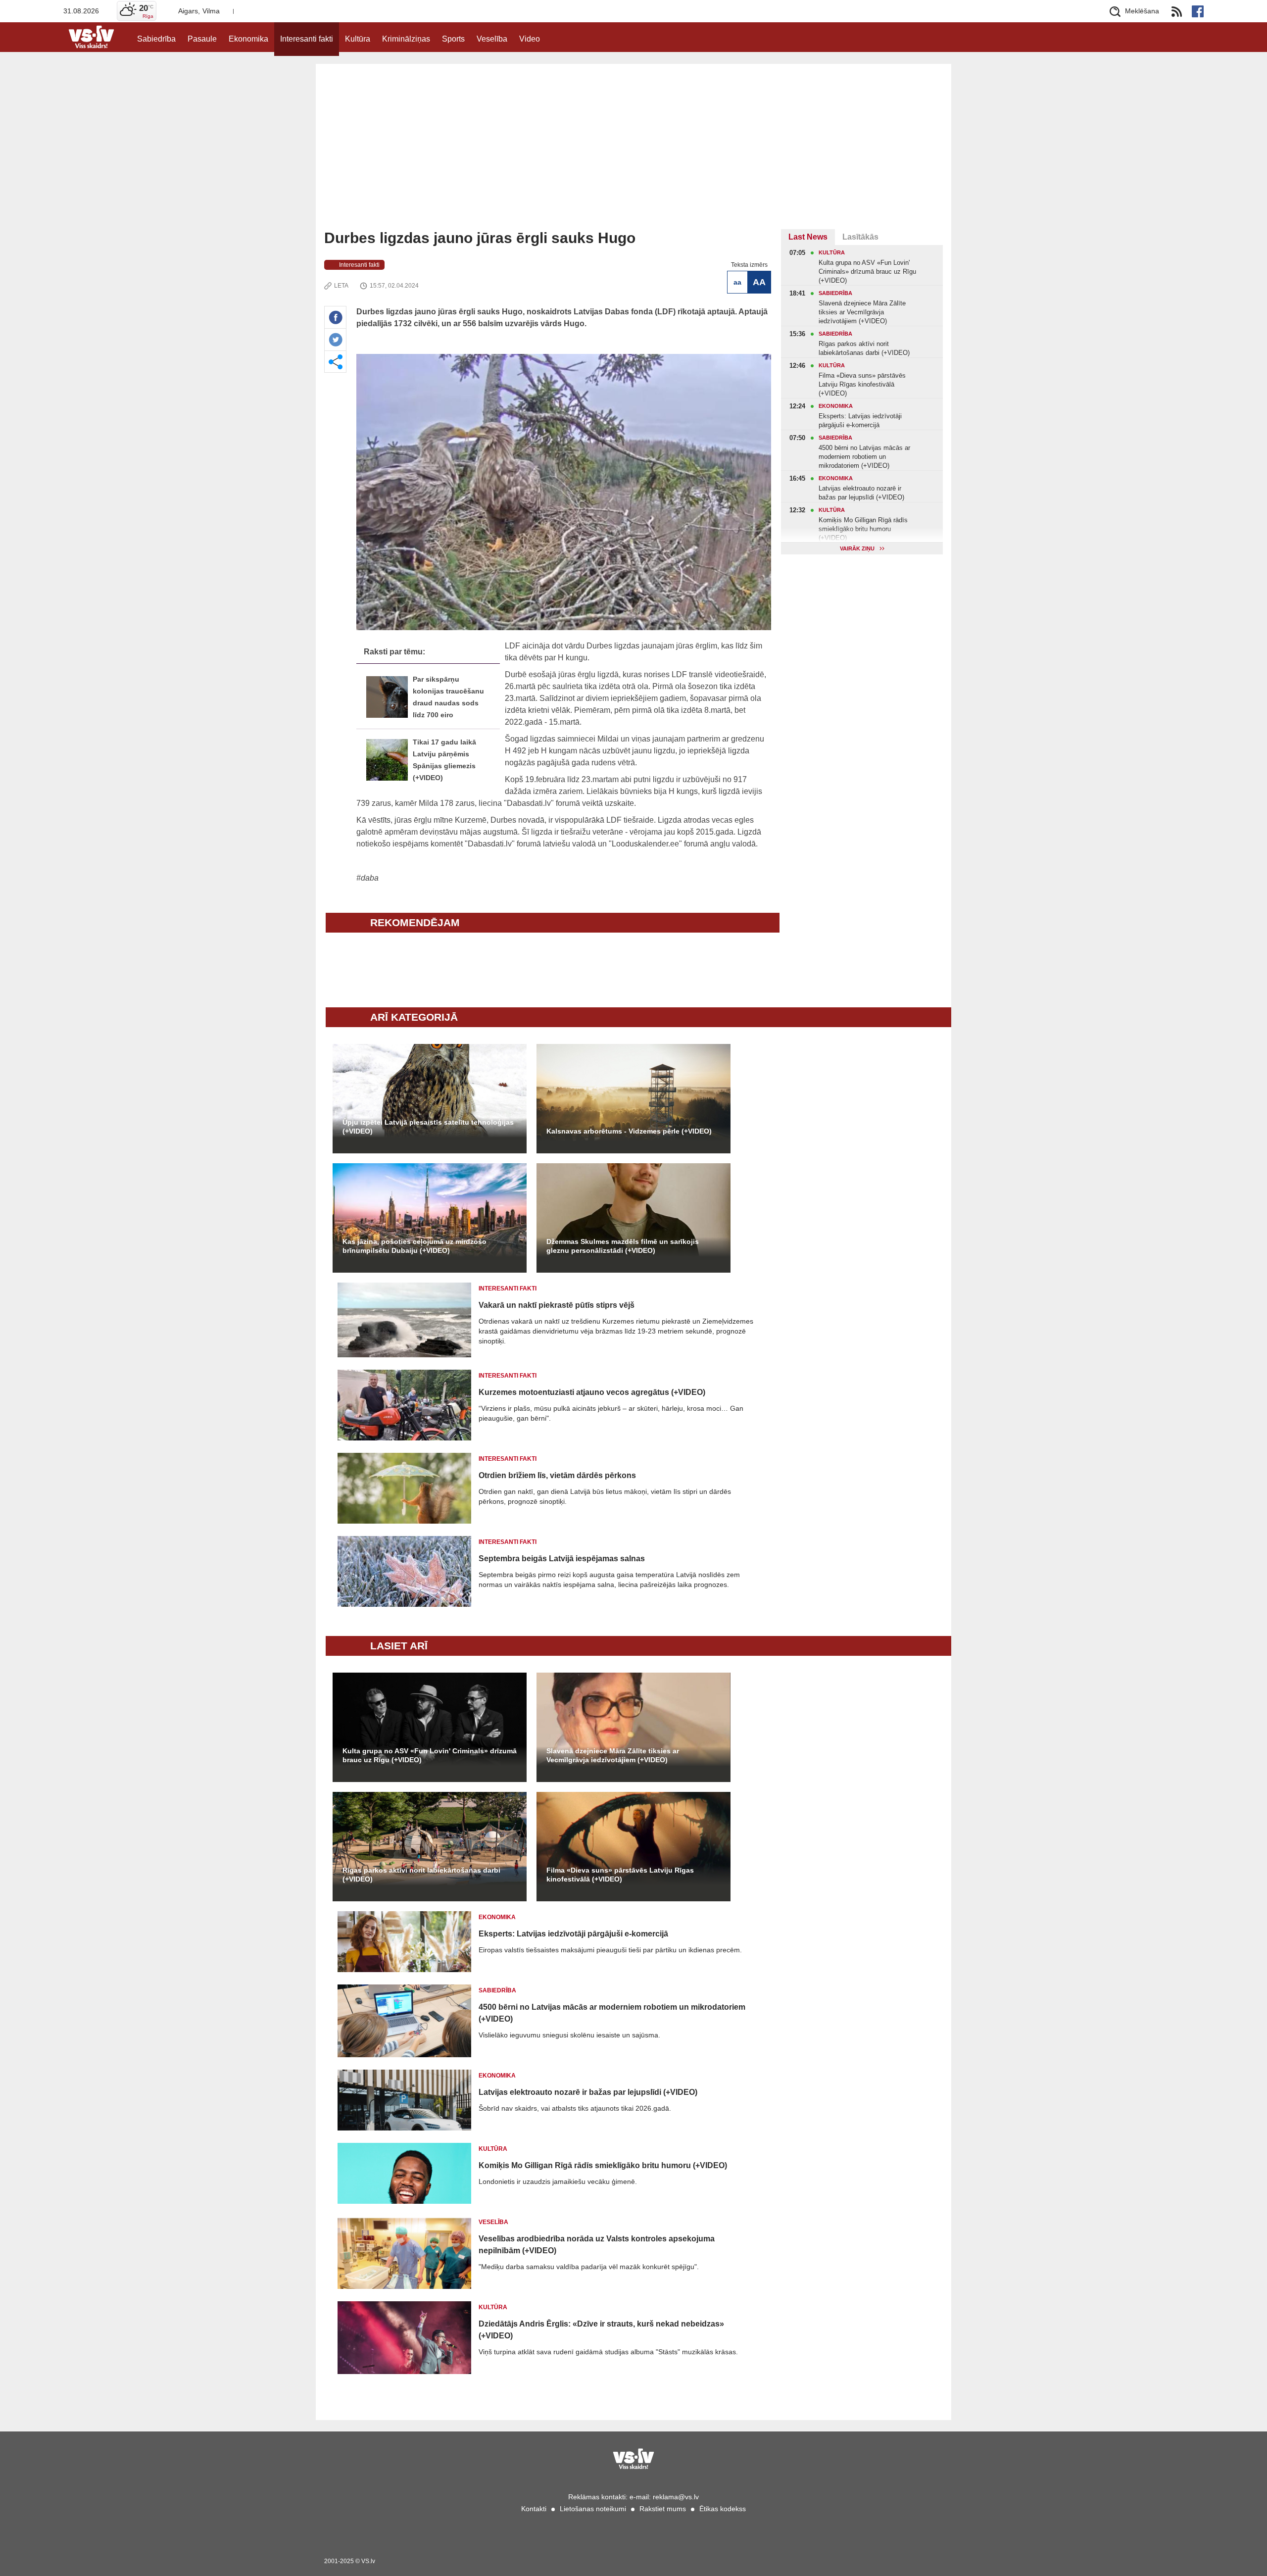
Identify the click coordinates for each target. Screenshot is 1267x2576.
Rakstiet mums (663, 2509)
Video (530, 39)
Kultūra (358, 39)
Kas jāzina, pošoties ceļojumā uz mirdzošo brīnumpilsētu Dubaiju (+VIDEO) (414, 1246)
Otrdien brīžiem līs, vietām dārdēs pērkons (557, 1475)
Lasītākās (860, 237)
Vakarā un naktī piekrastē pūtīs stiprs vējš (557, 1305)
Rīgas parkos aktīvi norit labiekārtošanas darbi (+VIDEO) (421, 1875)
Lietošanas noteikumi (593, 2509)
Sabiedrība (156, 39)
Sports (453, 39)
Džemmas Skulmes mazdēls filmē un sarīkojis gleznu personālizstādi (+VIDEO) (623, 1246)
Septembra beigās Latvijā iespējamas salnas (562, 1559)
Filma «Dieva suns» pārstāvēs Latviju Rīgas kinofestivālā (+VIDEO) (620, 1875)
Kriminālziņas (406, 39)
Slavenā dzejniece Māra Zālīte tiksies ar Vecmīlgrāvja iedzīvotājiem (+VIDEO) (613, 1755)
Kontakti (534, 2509)
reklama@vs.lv (676, 2497)
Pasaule (202, 39)
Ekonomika (248, 39)
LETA (341, 286)
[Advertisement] (633, 155)
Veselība (492, 39)
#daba (367, 878)
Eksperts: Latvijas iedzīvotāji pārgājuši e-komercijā (573, 1934)
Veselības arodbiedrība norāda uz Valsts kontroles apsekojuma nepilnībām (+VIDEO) (597, 2245)
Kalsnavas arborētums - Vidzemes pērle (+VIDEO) (629, 1131)
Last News (808, 237)
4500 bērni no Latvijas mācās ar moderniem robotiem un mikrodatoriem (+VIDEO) (612, 2013)
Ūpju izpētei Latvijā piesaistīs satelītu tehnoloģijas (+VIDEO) (428, 1127)
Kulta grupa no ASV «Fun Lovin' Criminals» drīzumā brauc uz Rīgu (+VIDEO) (430, 1755)
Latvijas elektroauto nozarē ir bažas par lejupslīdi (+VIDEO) (588, 2092)
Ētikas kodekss (723, 2509)
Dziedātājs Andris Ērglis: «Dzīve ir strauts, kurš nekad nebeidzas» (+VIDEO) (601, 2330)
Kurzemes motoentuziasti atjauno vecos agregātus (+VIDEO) (592, 1392)
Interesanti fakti (307, 39)
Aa (737, 282)
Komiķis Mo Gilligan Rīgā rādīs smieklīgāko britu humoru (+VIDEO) (603, 2165)
